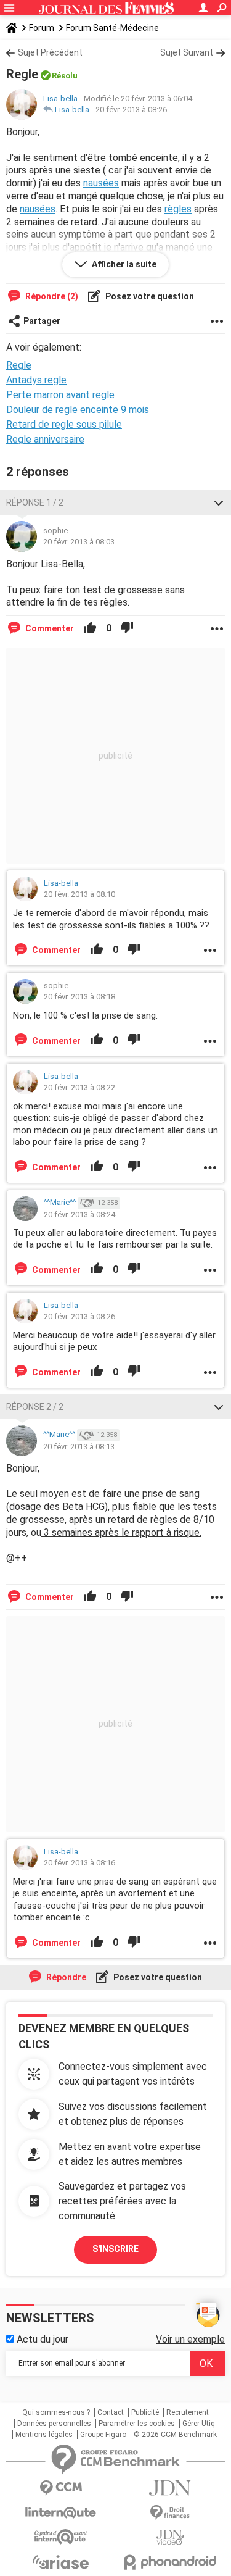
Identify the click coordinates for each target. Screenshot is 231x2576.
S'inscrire (115, 2249)
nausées (101, 183)
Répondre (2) (51, 296)
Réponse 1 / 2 (35, 502)
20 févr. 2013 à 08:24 (79, 1215)
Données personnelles (54, 2424)
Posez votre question (149, 296)
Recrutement (188, 2412)
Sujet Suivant (187, 52)
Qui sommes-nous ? (56, 2412)
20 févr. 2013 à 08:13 (79, 1447)
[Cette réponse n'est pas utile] (127, 628)
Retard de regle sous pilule (64, 424)
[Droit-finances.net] (171, 2513)
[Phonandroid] (171, 2562)
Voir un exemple (190, 2339)
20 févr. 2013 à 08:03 (79, 542)
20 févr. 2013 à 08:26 (131, 110)
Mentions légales (44, 2435)
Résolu (65, 76)
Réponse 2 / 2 (35, 1407)
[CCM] (61, 2488)
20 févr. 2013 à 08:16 (79, 1863)
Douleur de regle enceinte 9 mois (78, 410)
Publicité (145, 2412)
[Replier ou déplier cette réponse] (219, 502)
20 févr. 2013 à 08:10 (79, 894)
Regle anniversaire (45, 439)
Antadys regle (36, 380)
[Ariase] (61, 2562)
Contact (111, 2412)
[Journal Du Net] (171, 2488)
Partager (42, 321)
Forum (42, 28)
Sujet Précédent (50, 52)
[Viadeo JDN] (171, 2537)
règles (178, 209)
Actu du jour (41, 2339)
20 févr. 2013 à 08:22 (79, 1087)
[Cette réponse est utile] (90, 628)
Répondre (65, 1977)
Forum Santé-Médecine (112, 28)
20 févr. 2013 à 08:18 (79, 997)
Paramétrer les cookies (137, 2424)
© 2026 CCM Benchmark (175, 2435)
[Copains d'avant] (61, 2537)
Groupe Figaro (103, 2435)
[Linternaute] (61, 2513)
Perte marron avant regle (60, 395)
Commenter (49, 628)
